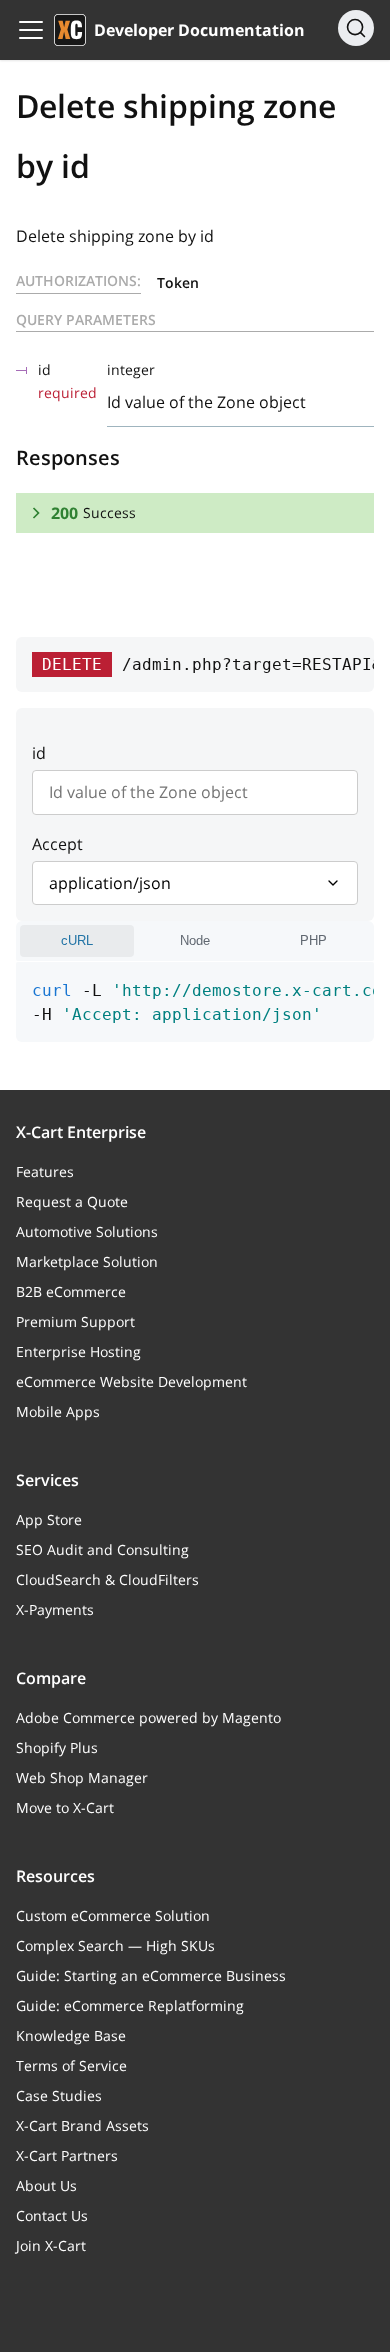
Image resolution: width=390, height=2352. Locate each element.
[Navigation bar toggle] (31, 30)
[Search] (356, 28)
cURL (77, 940)
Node (195, 940)
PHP (313, 940)
